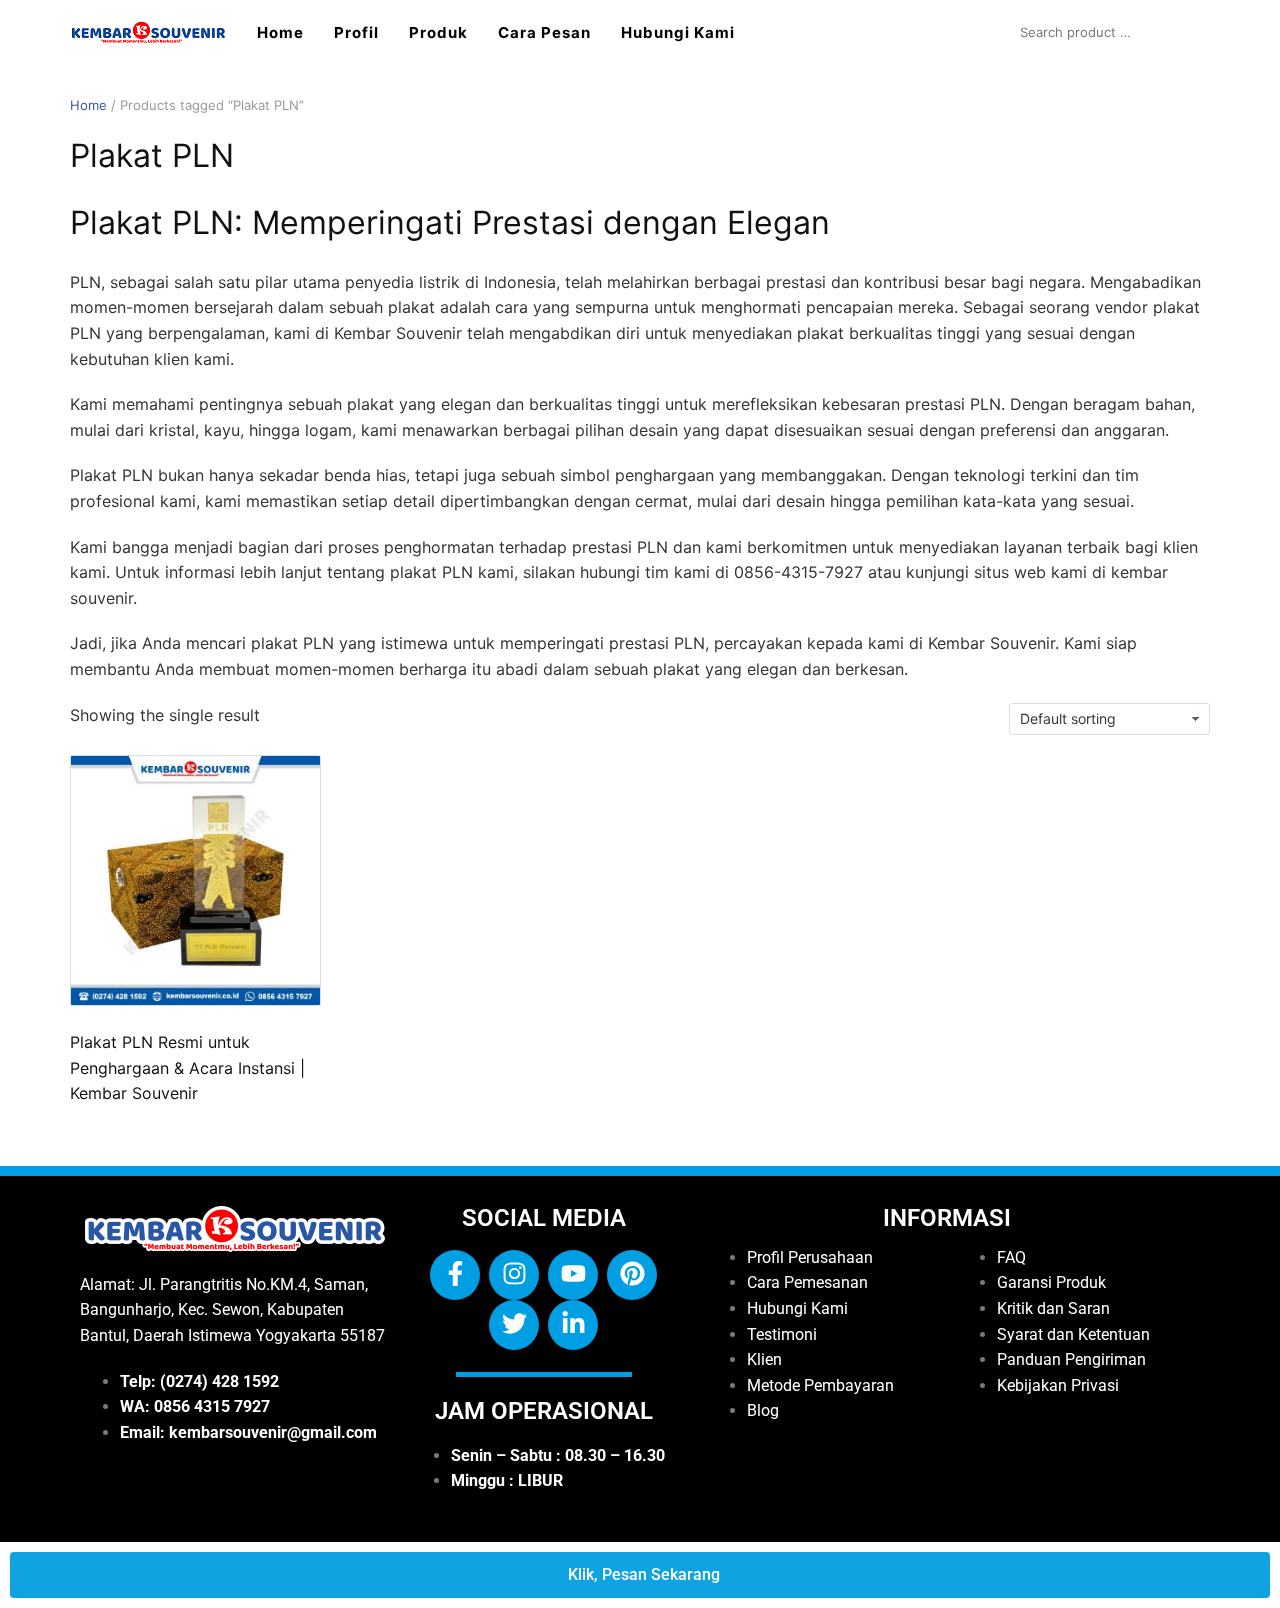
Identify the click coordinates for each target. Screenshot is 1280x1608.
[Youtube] (573, 1275)
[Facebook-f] (455, 1275)
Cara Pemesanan (807, 1282)
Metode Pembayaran (820, 1385)
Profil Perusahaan (810, 1257)
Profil (356, 32)
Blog (763, 1410)
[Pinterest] (632, 1275)
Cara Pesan (544, 32)
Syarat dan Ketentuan (1073, 1334)
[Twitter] (514, 1325)
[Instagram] (514, 1275)
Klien (764, 1359)
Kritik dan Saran (1053, 1308)
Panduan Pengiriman (1071, 1359)
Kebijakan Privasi (1058, 1385)
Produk (438, 32)
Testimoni (782, 1334)
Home (280, 32)
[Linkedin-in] (573, 1325)
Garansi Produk (1051, 1282)
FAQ (1011, 1257)
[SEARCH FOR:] (1110, 32)
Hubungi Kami (678, 32)
